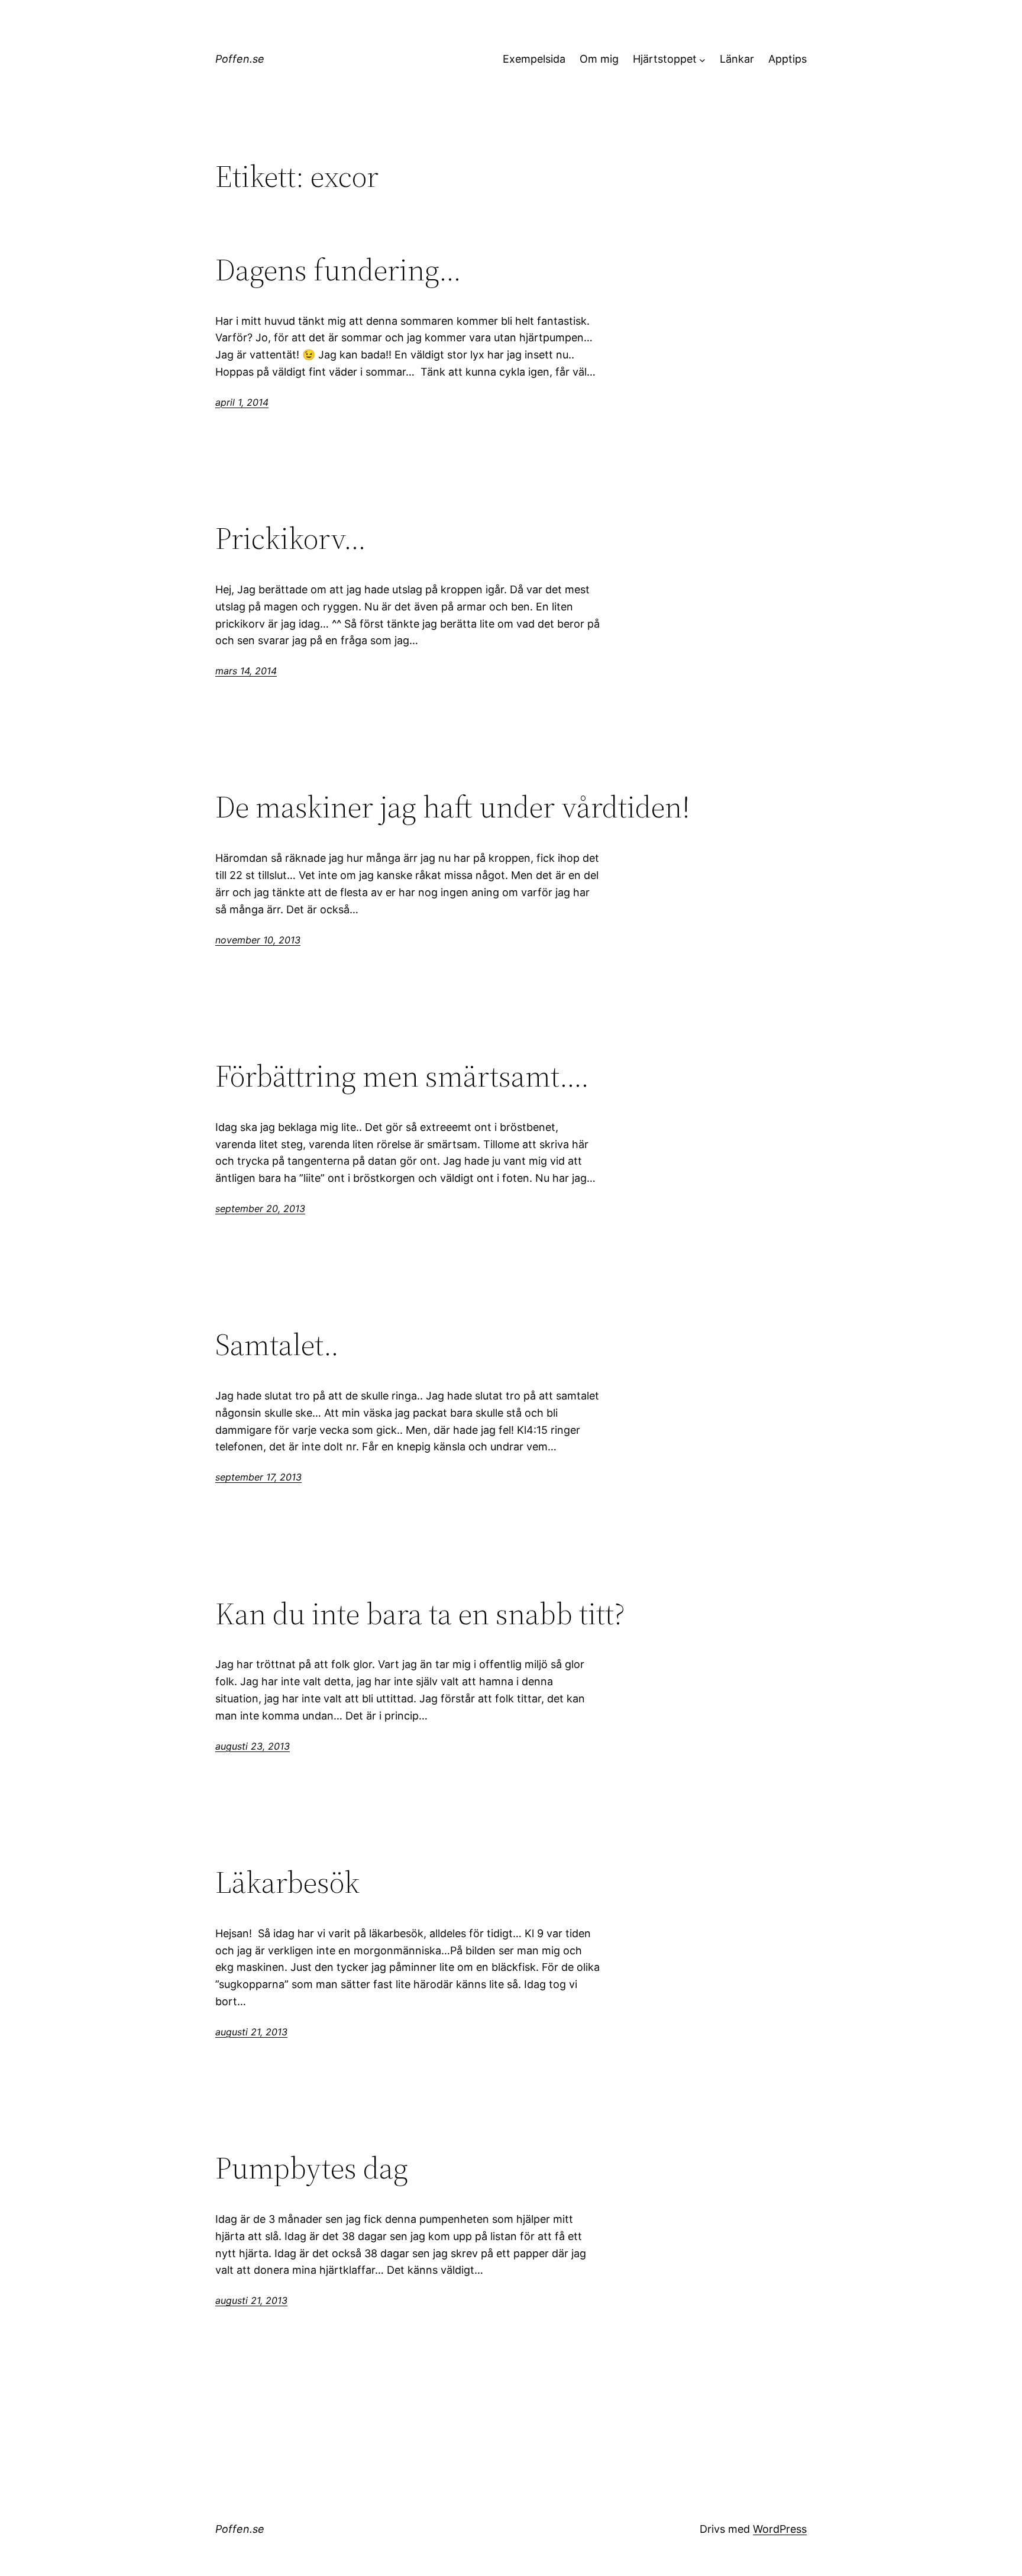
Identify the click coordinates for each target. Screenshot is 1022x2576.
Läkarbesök (287, 1882)
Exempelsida (534, 59)
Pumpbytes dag (312, 2168)
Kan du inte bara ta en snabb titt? (420, 1614)
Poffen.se (240, 59)
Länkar (737, 59)
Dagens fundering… (338, 270)
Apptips (787, 59)
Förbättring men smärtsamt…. (402, 1076)
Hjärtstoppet (665, 59)
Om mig (599, 59)
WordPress (780, 2529)
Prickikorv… (291, 538)
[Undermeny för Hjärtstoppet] (702, 59)
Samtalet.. (277, 1344)
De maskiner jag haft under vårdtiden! (453, 807)
